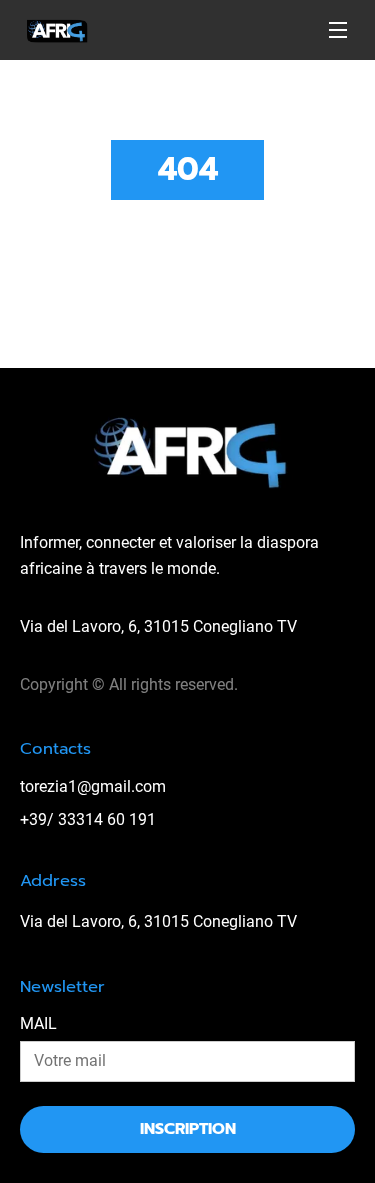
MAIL (38, 1023)
